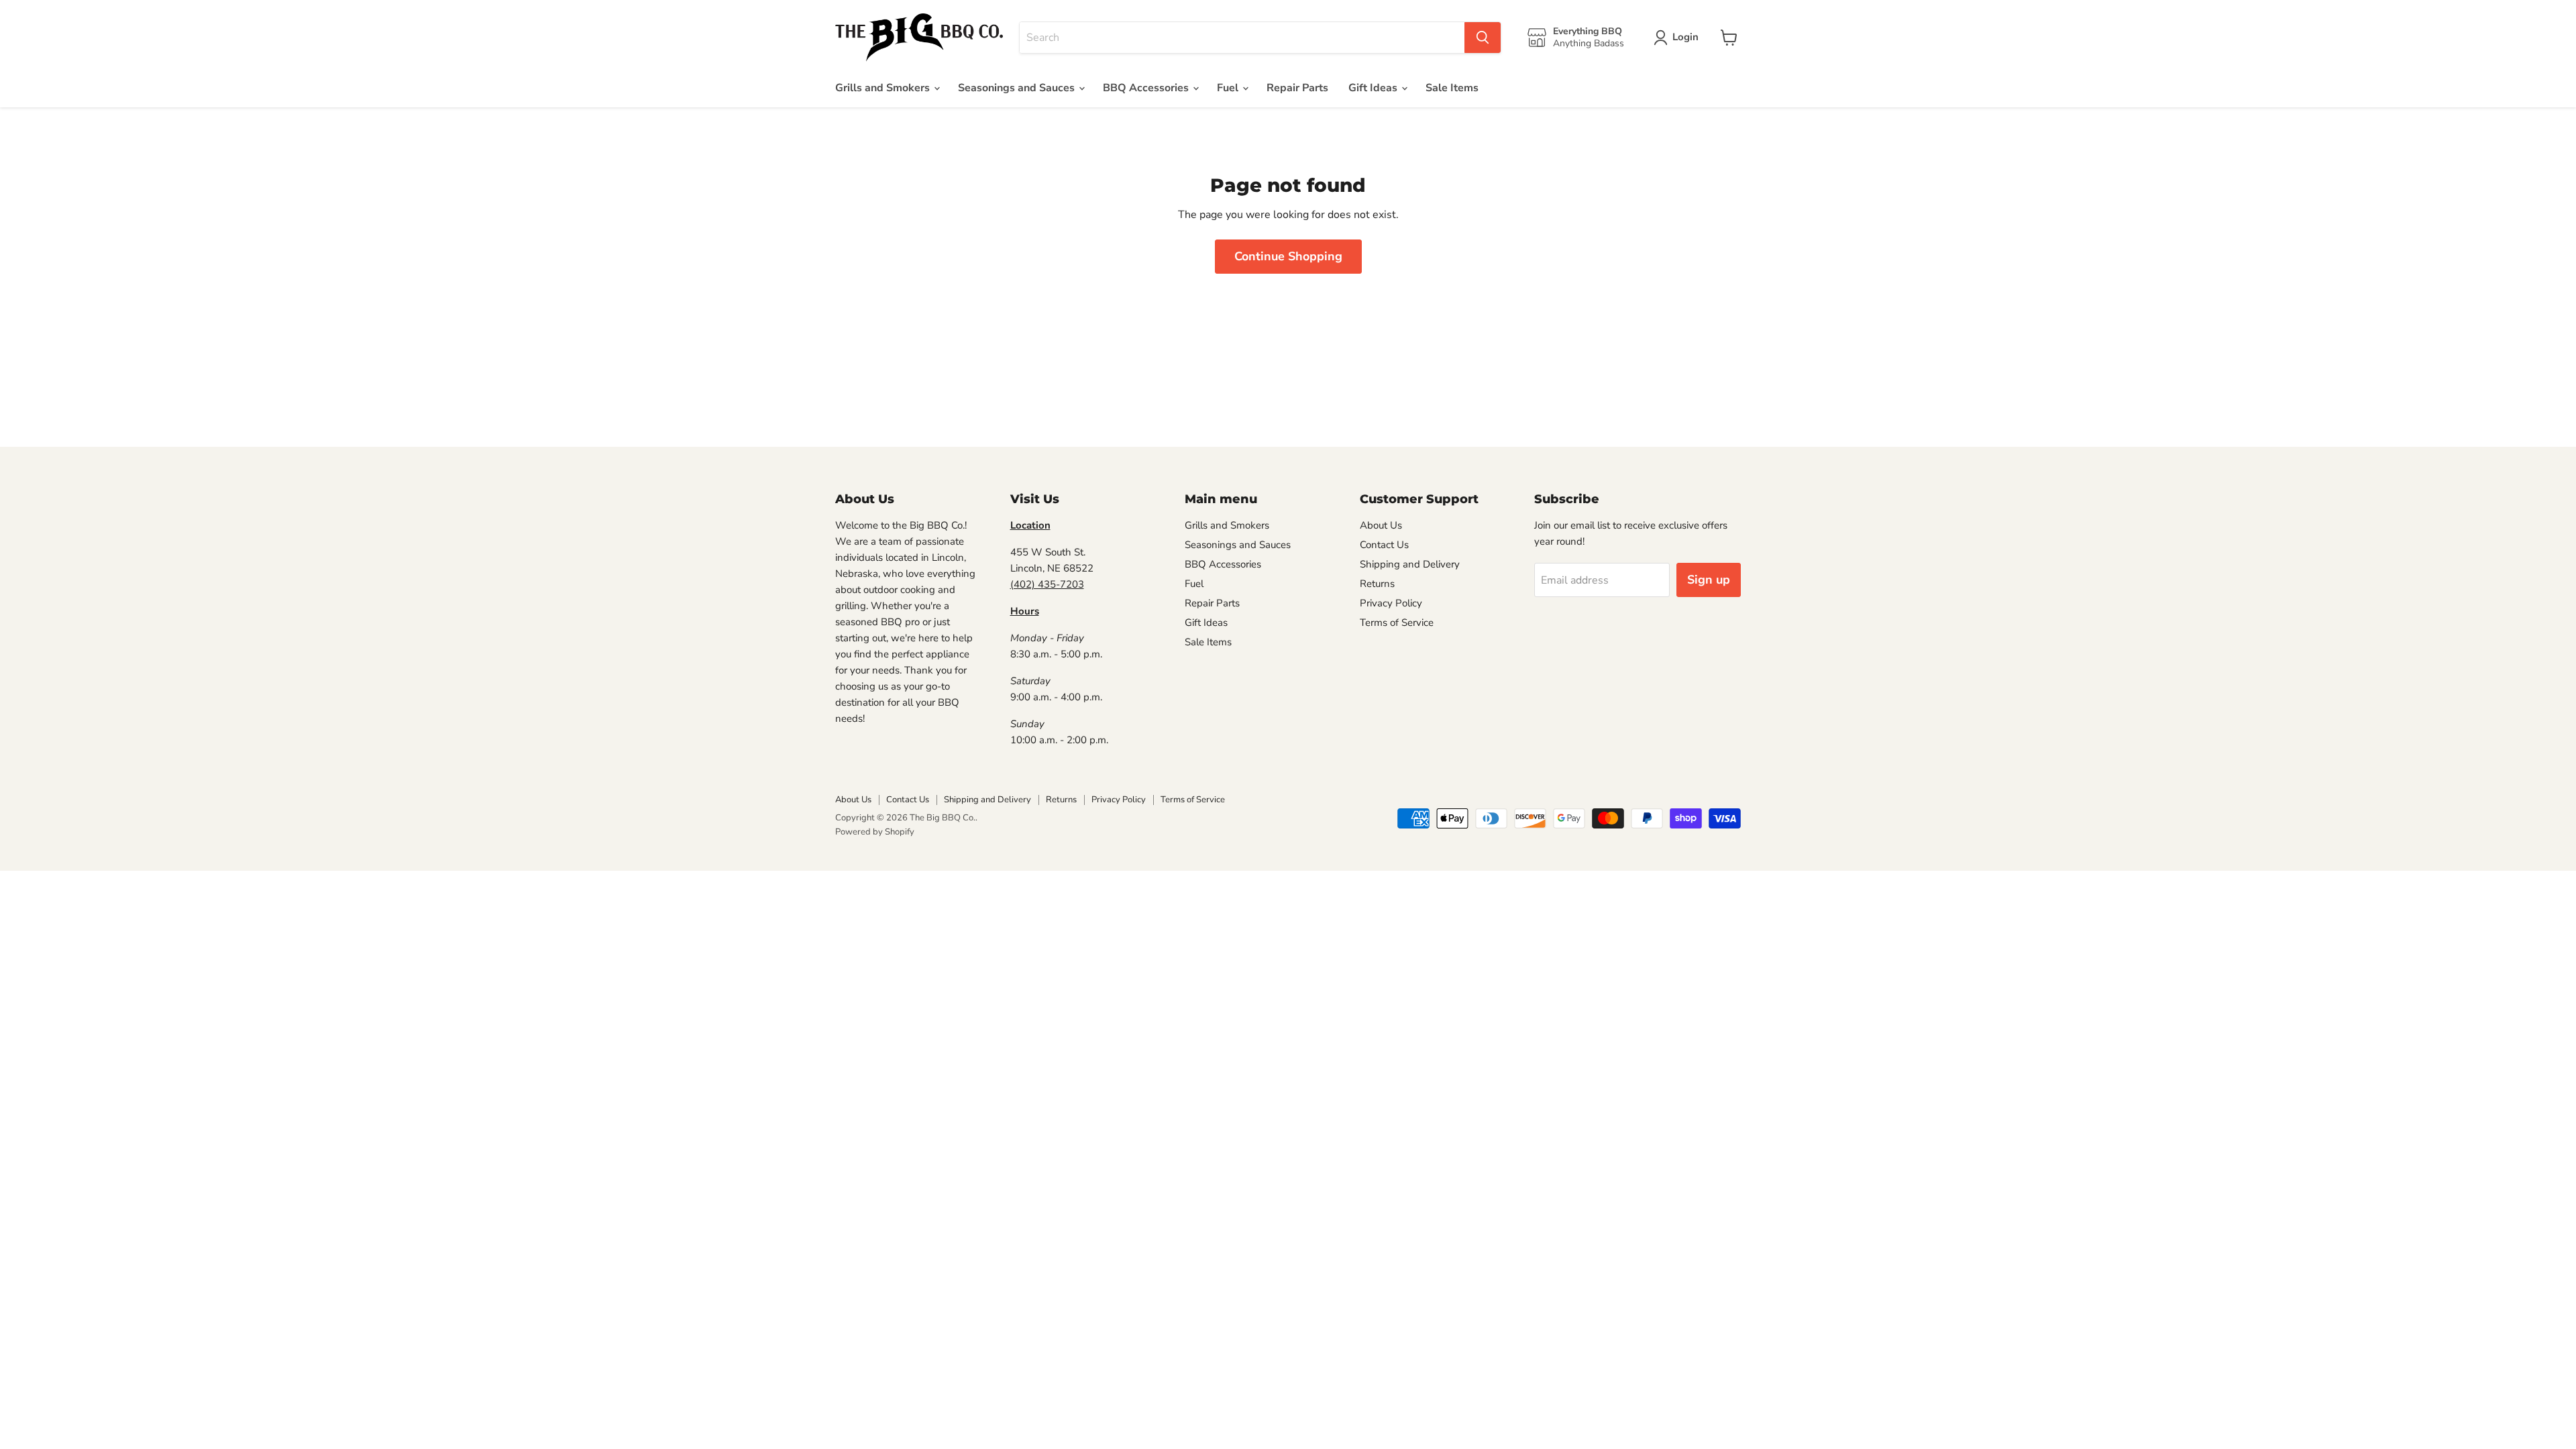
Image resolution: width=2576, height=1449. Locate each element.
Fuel (1229, 88)
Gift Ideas (1374, 88)
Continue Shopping (1288, 256)
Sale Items (1452, 88)
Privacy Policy (1391, 603)
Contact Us (1384, 545)
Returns (1377, 584)
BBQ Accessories (1147, 88)
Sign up (1709, 580)
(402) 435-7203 (1047, 584)
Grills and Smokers (884, 88)
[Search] (1483, 38)
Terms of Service (1397, 623)
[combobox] (1242, 38)
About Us (1381, 525)
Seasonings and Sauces (1018, 88)
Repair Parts (1297, 88)
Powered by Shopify (875, 832)
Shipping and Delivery (1410, 564)
